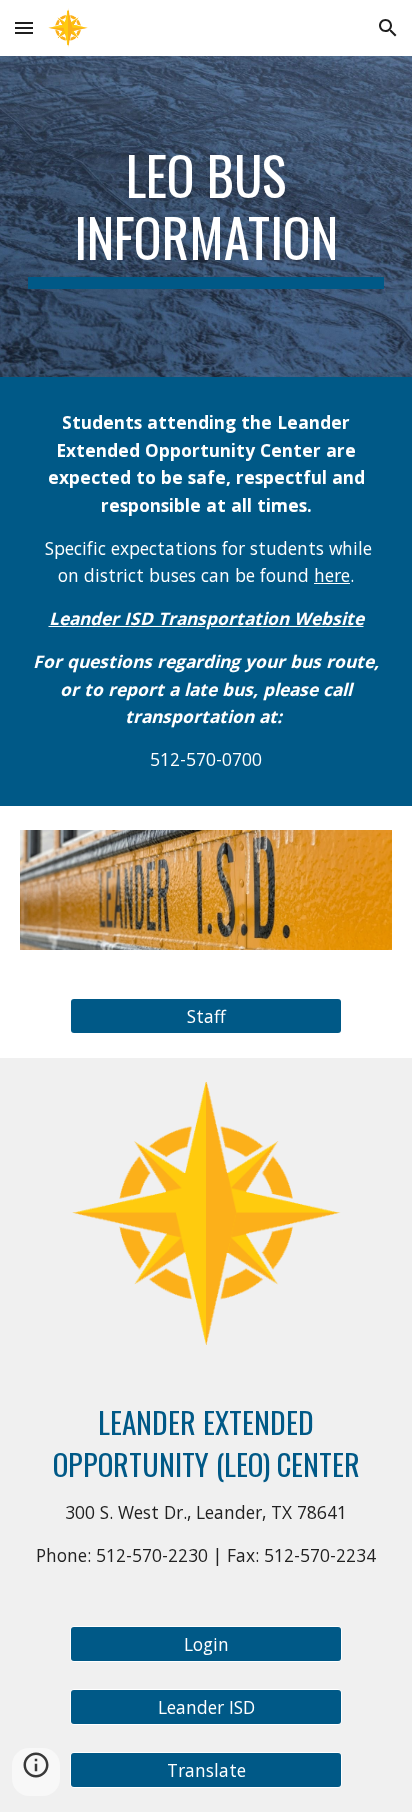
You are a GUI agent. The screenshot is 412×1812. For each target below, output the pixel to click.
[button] (24, 27)
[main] (206, 216)
